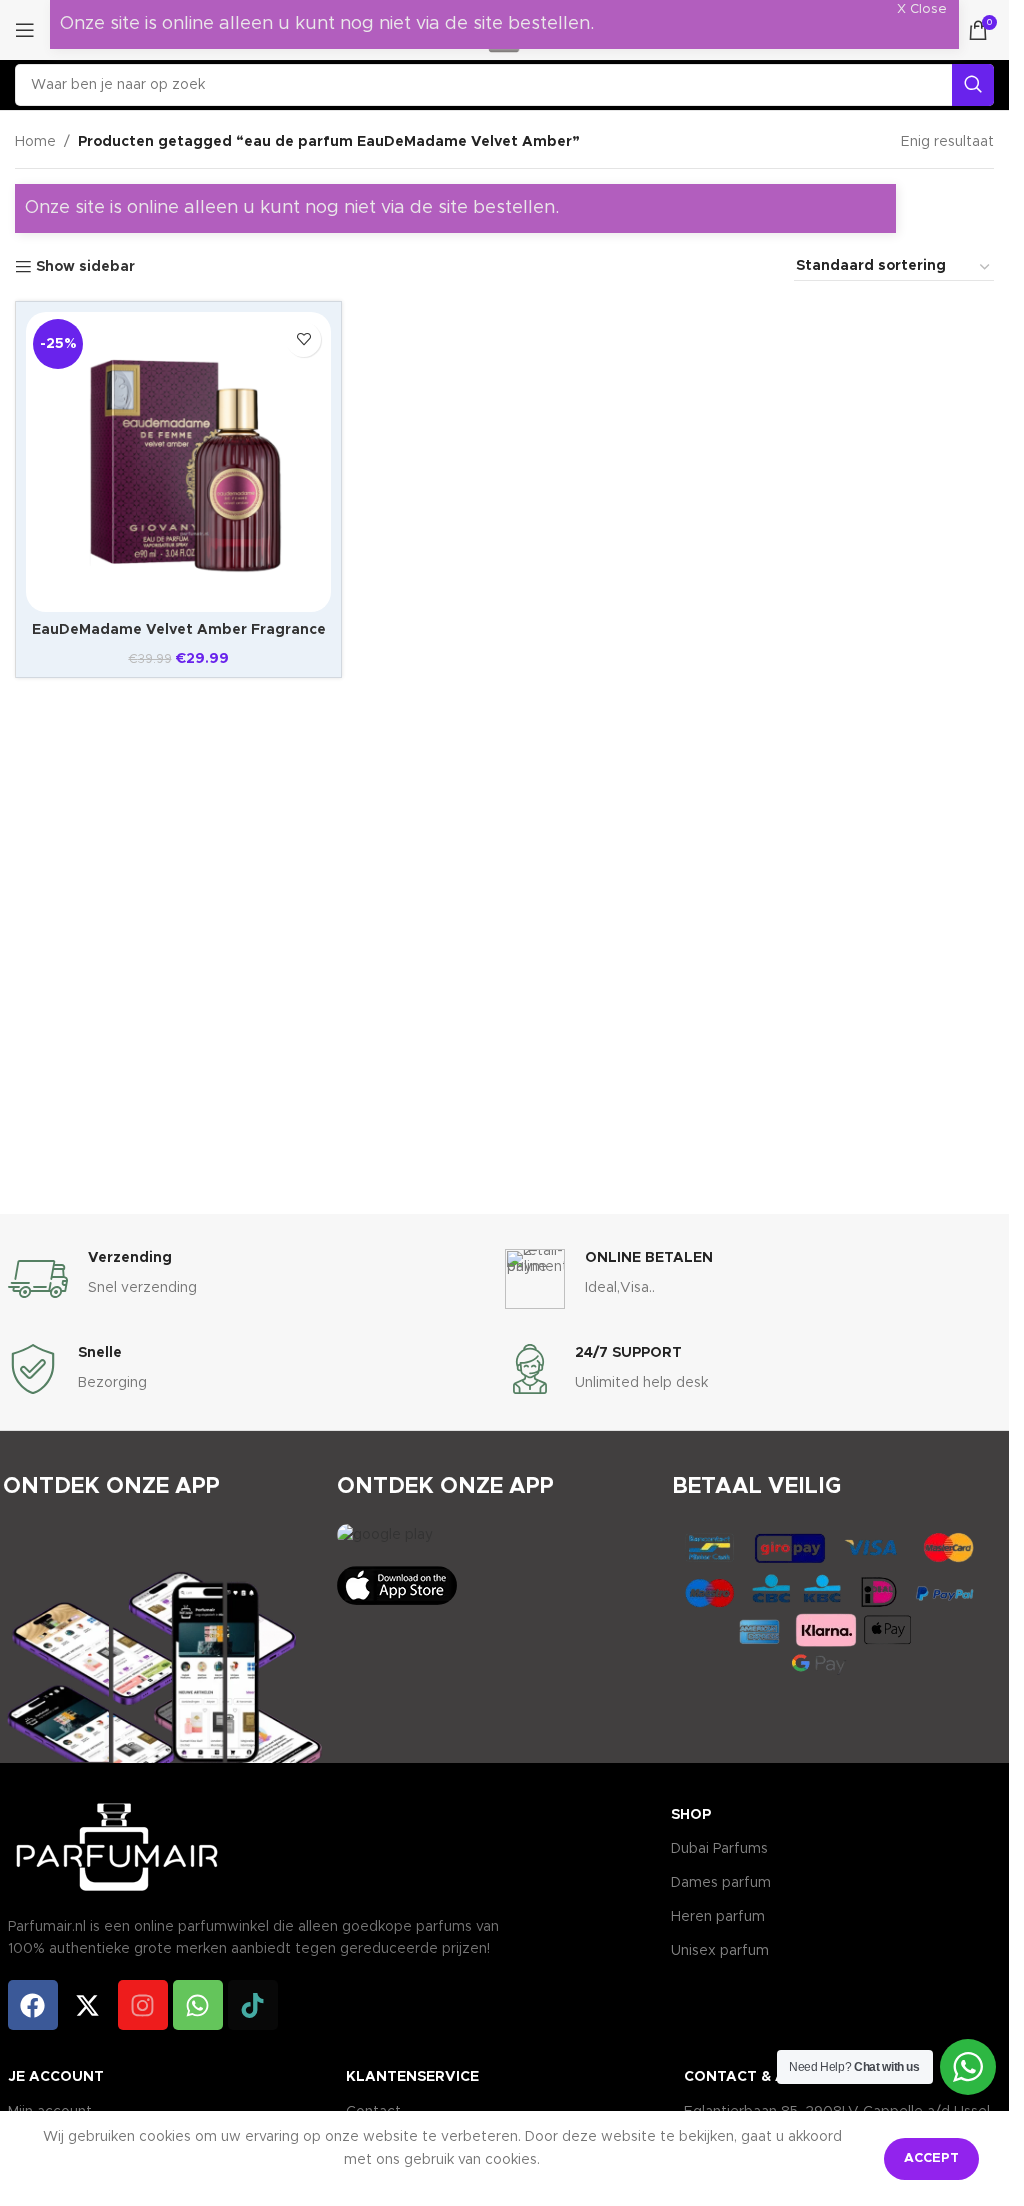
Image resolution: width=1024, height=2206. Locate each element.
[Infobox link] (256, 1279)
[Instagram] (143, 2005)
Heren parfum (718, 1917)
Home (35, 142)
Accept (931, 2158)
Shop (691, 1815)
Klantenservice (412, 2077)
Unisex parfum (720, 1951)
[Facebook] (33, 2005)
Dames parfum (721, 1883)
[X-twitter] (88, 2005)
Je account (56, 2077)
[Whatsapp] (198, 2005)
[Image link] (385, 1535)
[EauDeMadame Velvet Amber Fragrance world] (178, 462)
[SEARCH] (973, 85)
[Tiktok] (253, 2005)
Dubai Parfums (719, 1849)
